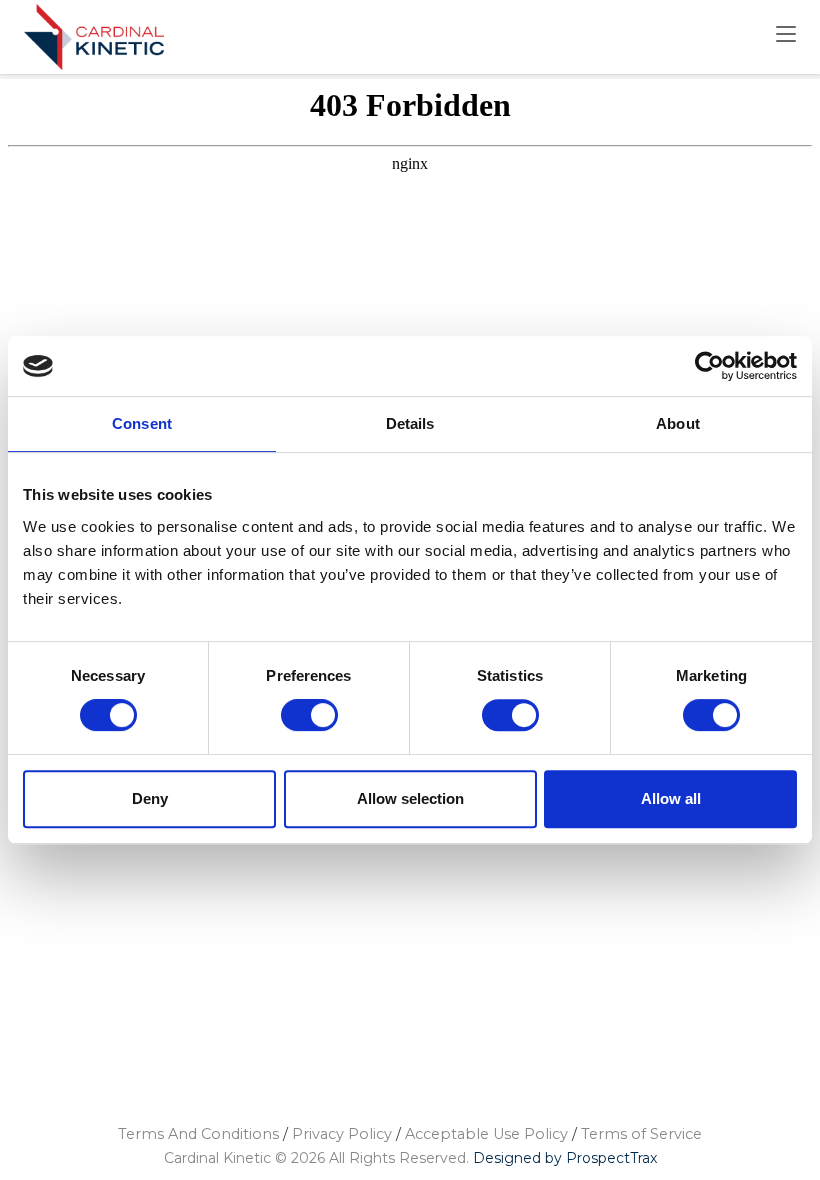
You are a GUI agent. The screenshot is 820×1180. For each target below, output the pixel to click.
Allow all (671, 798)
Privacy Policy (342, 1134)
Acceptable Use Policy (486, 1134)
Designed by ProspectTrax (565, 1158)
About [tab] (678, 423)
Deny (150, 798)
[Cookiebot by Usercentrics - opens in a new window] (709, 366)
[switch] (310, 715)
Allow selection (410, 798)
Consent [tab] (142, 423)
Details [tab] (410, 423)
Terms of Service (641, 1134)
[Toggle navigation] (786, 35)
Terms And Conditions (198, 1134)
